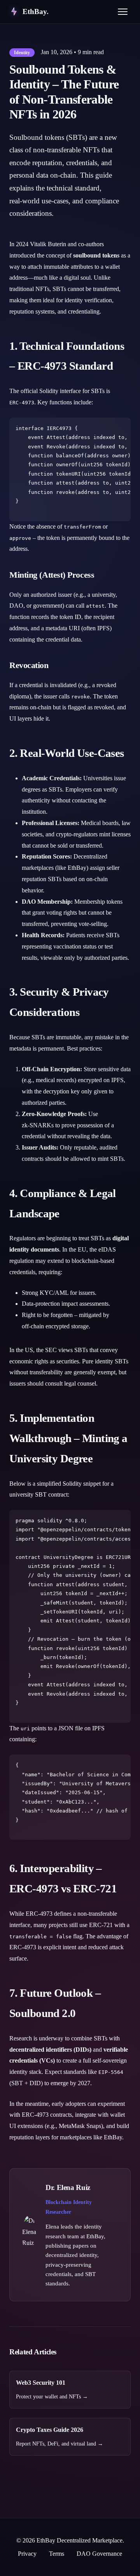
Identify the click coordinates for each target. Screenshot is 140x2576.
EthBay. (36, 11)
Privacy (27, 2554)
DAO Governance (99, 2554)
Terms (57, 2554)
